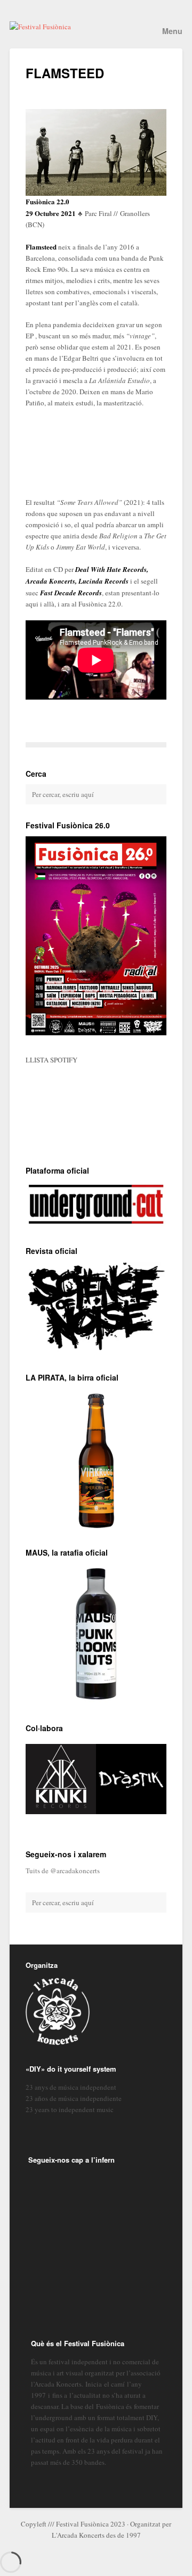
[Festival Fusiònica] (96, 27)
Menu (172, 31)
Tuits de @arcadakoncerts (63, 1871)
